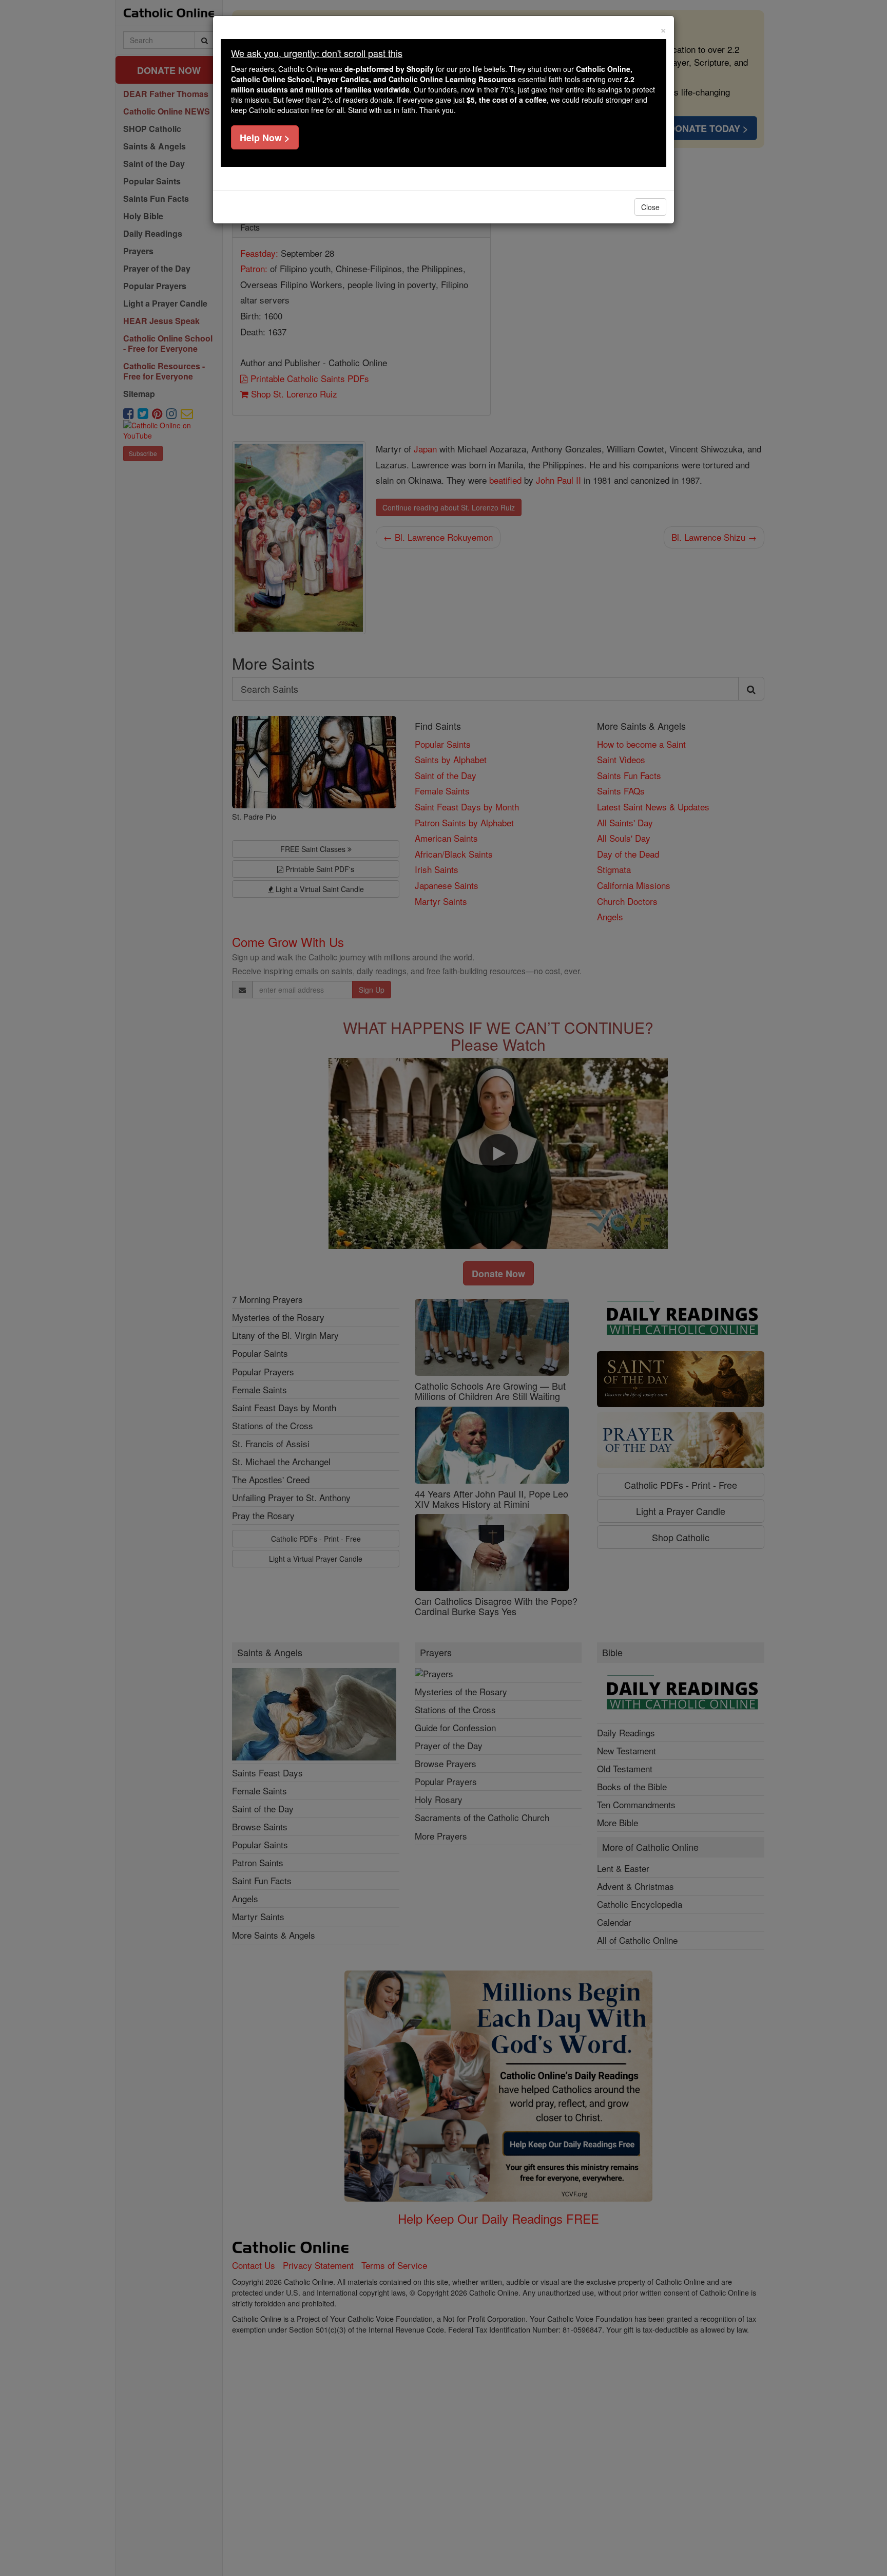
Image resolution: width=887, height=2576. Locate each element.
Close (650, 207)
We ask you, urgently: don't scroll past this (317, 53)
